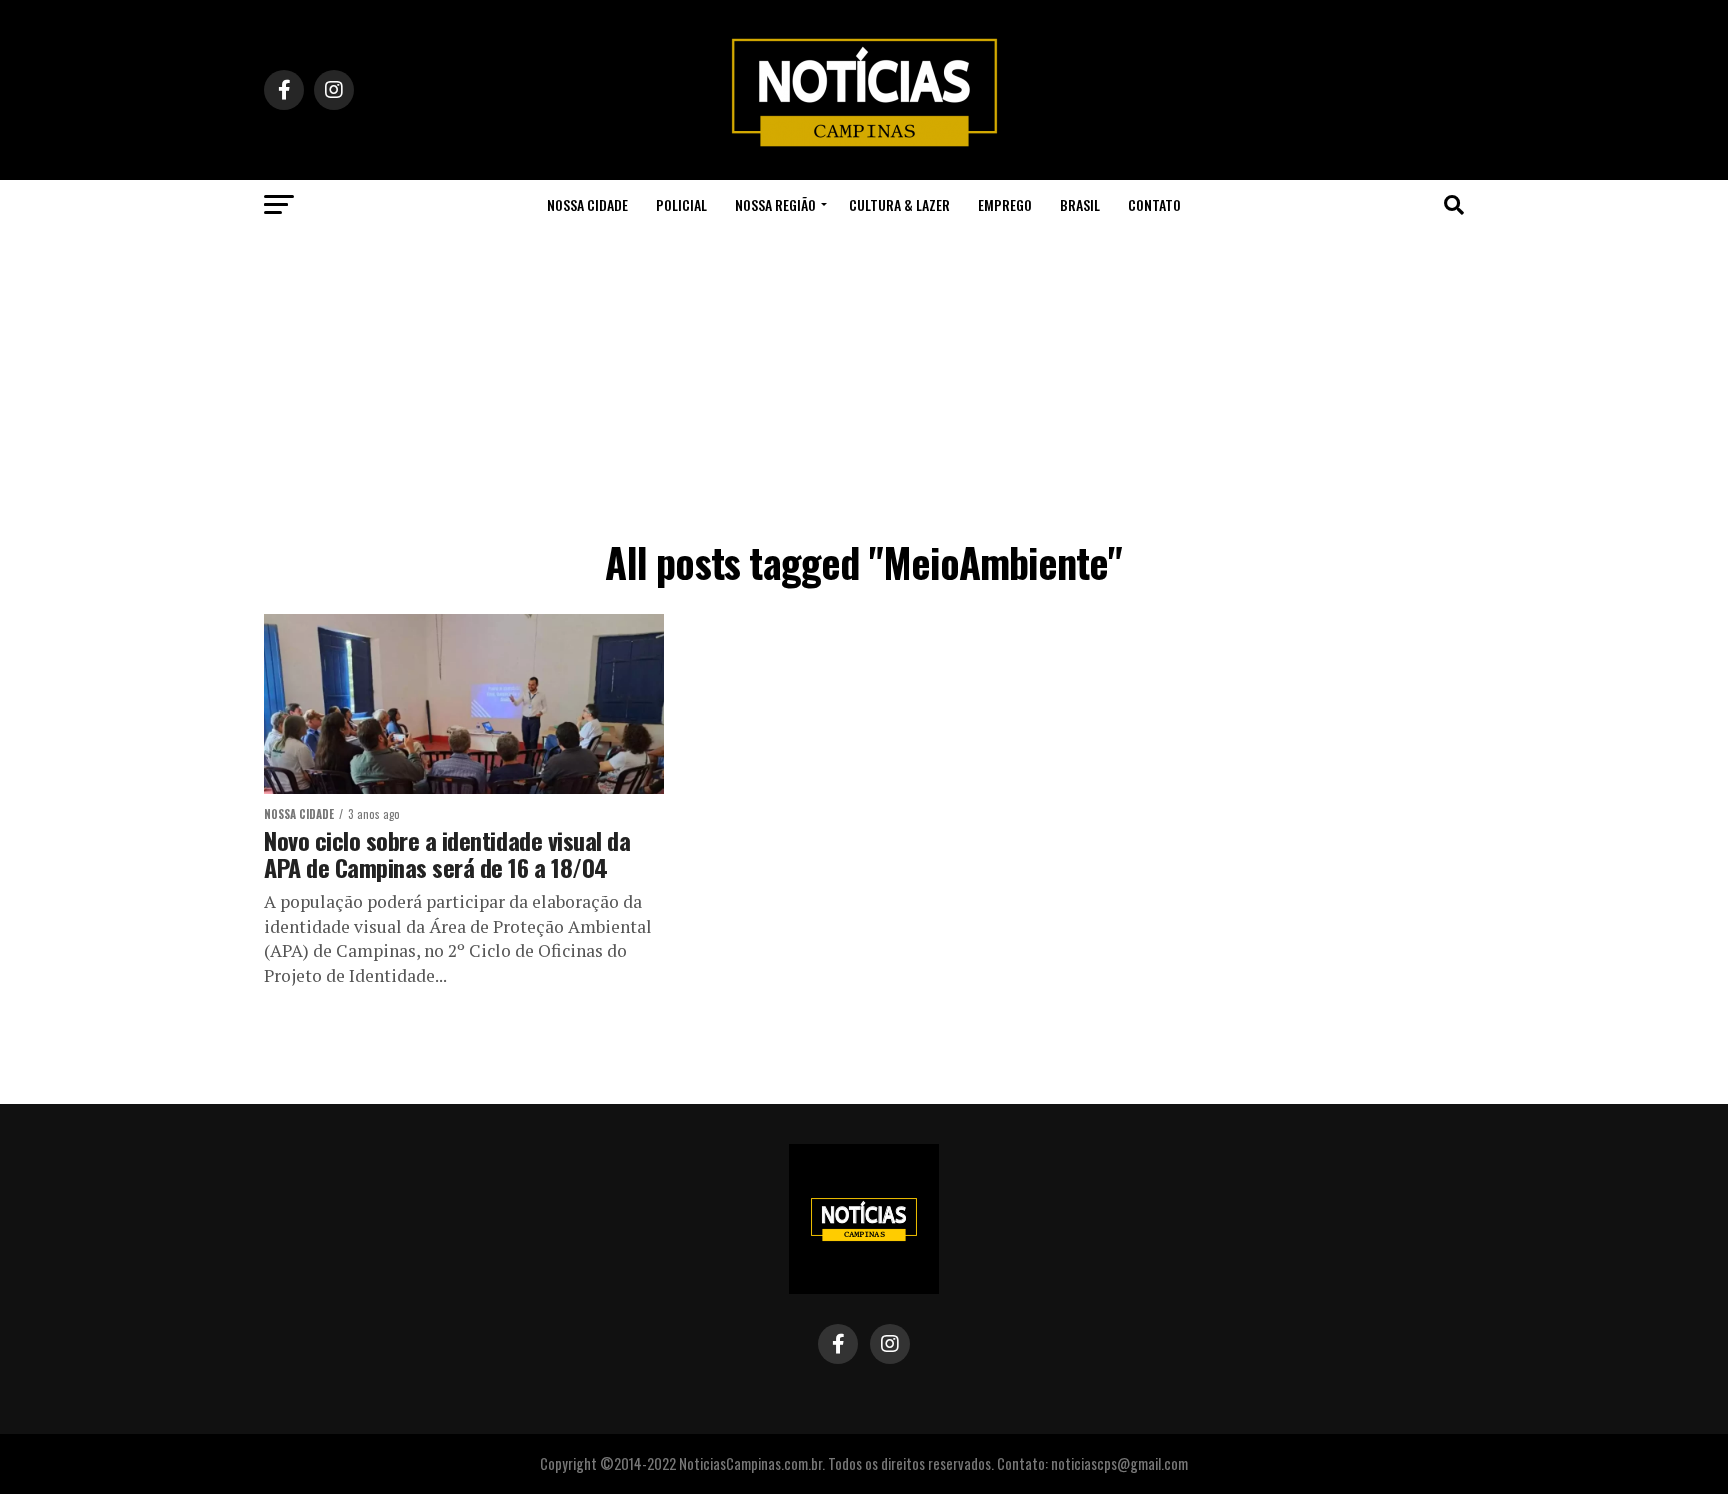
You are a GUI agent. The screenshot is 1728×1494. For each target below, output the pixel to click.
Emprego (1005, 204)
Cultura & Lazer (899, 204)
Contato (1154, 204)
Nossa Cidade (587, 204)
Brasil (1080, 204)
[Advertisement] (864, 380)
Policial (681, 204)
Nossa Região (775, 204)
